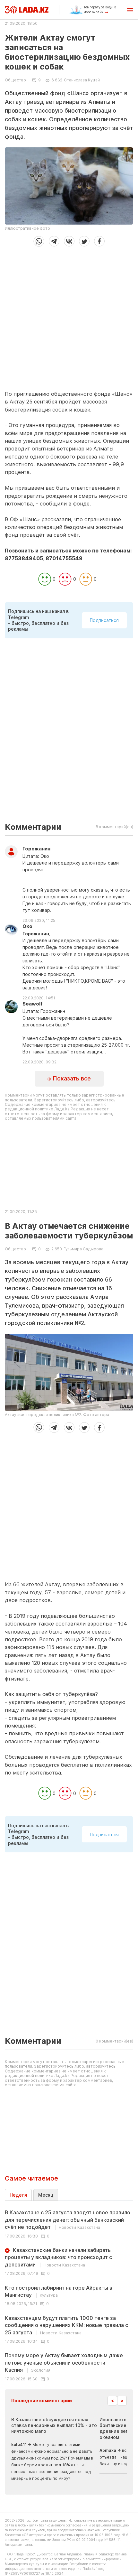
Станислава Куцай (82, 80)
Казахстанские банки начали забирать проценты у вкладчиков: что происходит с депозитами (58, 2257)
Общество (15, 80)
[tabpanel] (69, 2295)
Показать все (71, 1078)
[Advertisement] (69, 316)
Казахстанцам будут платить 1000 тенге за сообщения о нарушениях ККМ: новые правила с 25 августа (66, 2325)
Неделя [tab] (18, 2195)
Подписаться (104, 620)
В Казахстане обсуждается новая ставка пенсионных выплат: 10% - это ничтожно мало (54, 2425)
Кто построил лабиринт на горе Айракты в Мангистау (59, 2291)
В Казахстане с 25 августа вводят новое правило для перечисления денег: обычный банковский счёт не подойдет (68, 2220)
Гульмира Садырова (83, 1249)
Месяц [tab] (46, 2195)
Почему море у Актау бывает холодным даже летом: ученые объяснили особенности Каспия (64, 2363)
